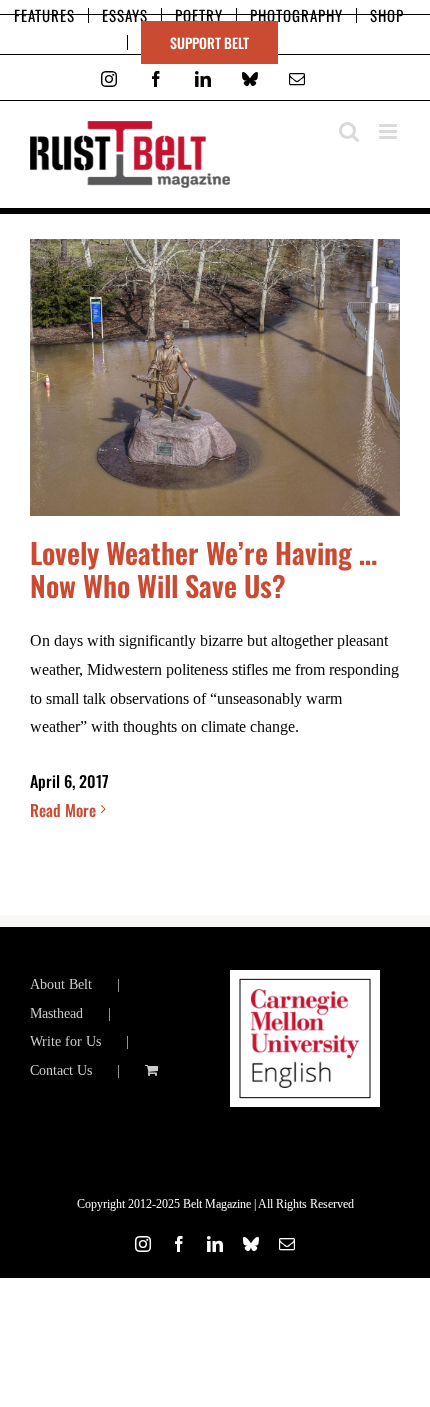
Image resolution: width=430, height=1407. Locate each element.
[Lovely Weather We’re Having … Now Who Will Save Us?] (215, 378)
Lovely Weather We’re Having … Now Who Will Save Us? (203, 568)
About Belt (61, 984)
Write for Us (65, 1041)
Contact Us (61, 1070)
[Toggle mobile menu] (389, 131)
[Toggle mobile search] (349, 131)
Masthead (56, 1013)
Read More (63, 810)
